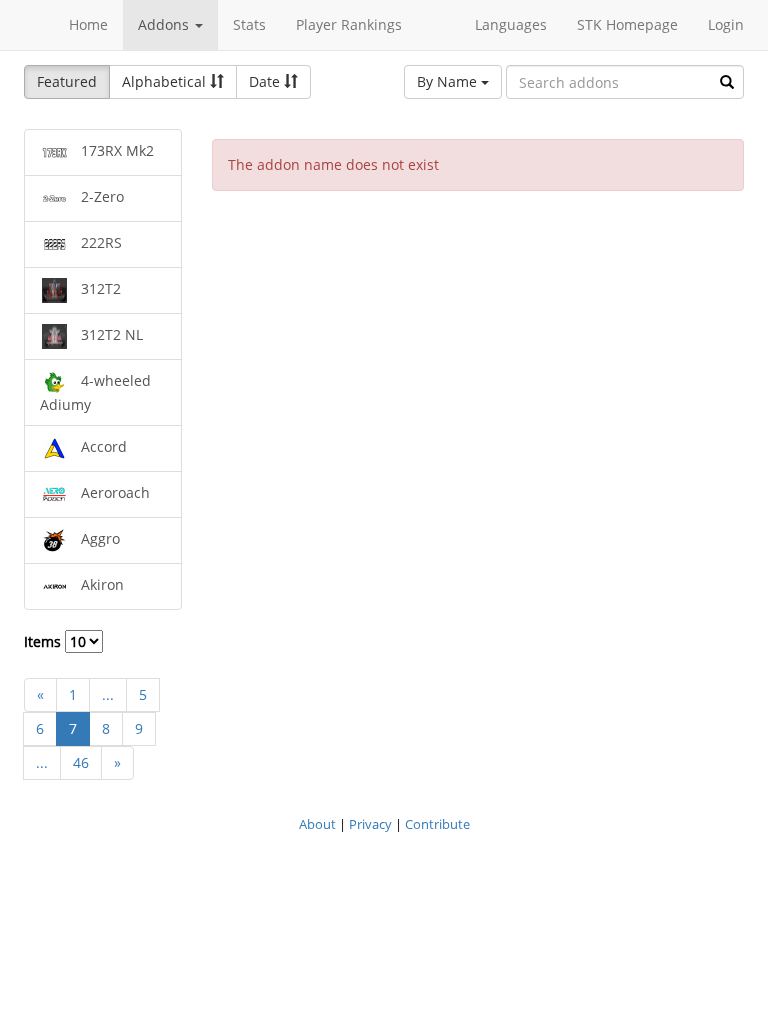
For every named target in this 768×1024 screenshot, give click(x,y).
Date (266, 81)
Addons (165, 24)
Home (88, 24)
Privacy (370, 824)
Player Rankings (349, 24)
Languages (511, 24)
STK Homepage (627, 24)
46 (81, 762)
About (317, 824)
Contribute (437, 824)
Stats (249, 24)
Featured (67, 81)
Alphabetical (166, 81)
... (108, 694)
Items (44, 641)
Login (726, 24)
